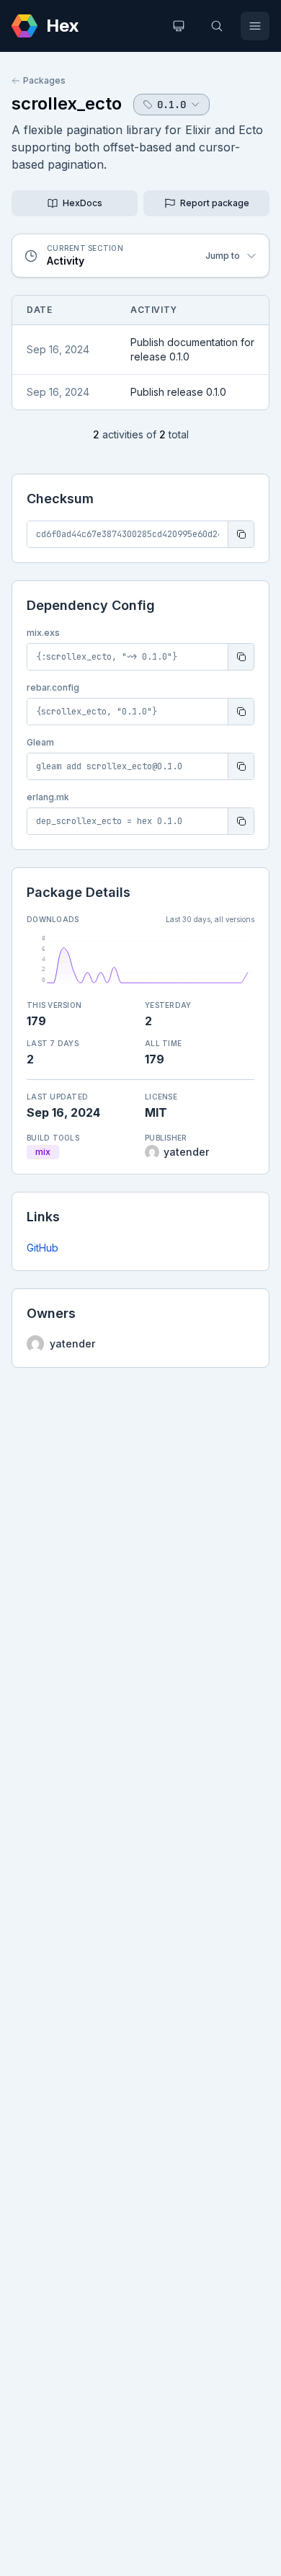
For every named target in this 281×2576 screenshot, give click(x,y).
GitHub (43, 1248)
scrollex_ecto (67, 103)
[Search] (217, 26)
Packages (44, 80)
